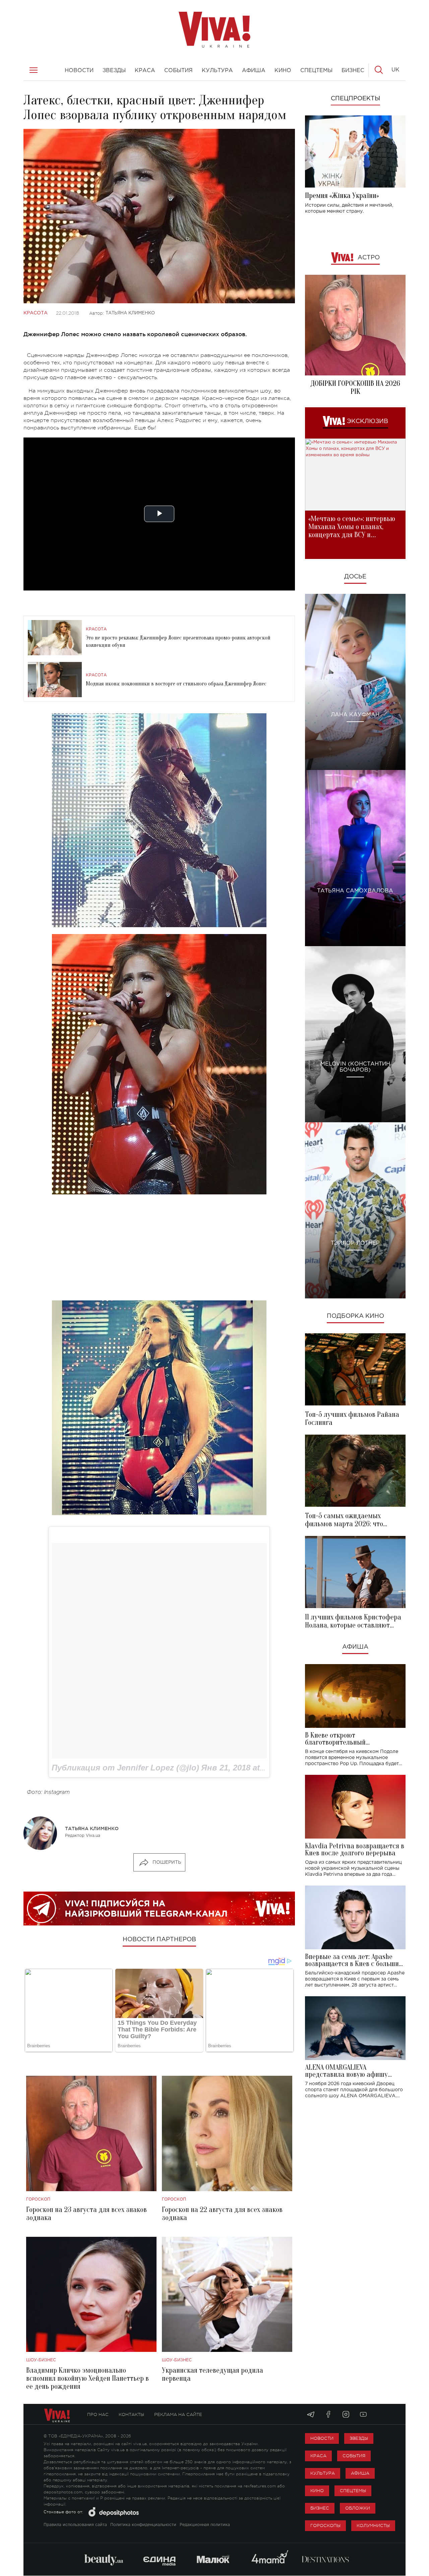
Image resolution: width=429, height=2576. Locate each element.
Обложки (358, 2508)
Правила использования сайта (75, 2525)
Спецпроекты (355, 99)
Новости (322, 2438)
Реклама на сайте (178, 2414)
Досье (355, 577)
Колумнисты (373, 2526)
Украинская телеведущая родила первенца (212, 2374)
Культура (323, 2473)
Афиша (355, 1647)
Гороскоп (38, 2199)
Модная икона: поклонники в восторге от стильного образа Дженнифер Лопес (176, 684)
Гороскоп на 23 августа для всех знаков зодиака (86, 2214)
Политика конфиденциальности (143, 2525)
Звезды (359, 2438)
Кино (317, 2491)
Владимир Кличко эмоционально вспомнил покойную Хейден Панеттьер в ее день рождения (87, 2378)
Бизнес (320, 2508)
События (354, 2456)
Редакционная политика (205, 2525)
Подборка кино (355, 1316)
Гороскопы (325, 2526)
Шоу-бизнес (41, 2360)
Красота (36, 313)
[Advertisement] (159, 1247)
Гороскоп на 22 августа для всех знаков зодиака (222, 2214)
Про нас (98, 2414)
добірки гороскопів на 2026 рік (355, 388)
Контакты (131, 2414)
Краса (318, 2456)
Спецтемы (353, 2491)
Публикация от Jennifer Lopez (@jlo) (125, 1768)
